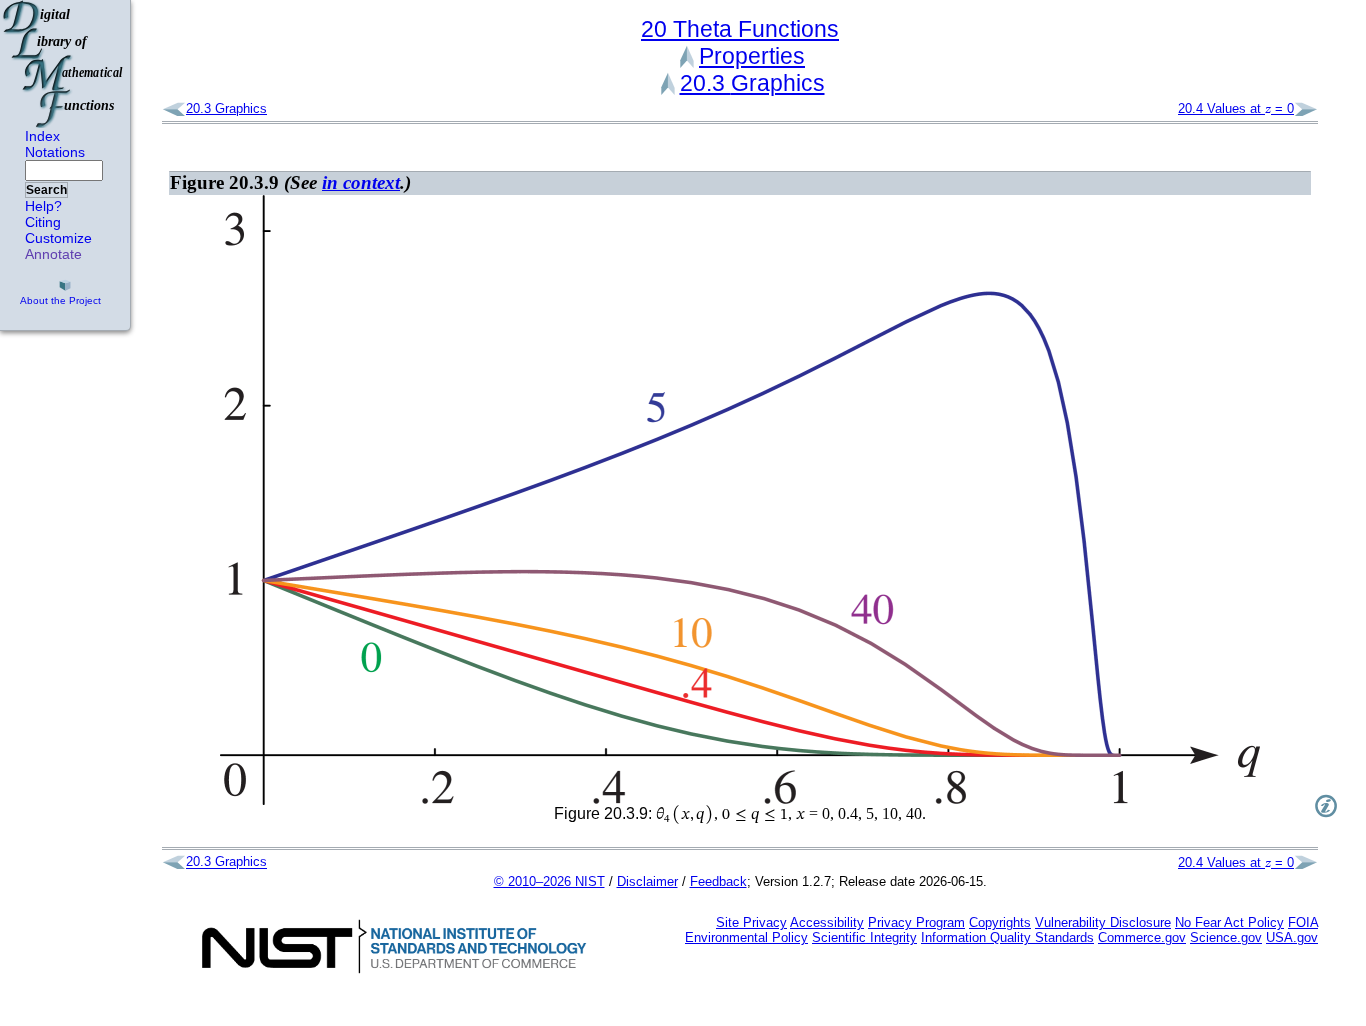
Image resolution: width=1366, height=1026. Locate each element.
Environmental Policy (746, 937)
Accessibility (827, 922)
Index (42, 136)
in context (361, 182)
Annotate (53, 254)
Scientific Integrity (864, 937)
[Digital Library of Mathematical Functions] (64, 64)
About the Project (60, 300)
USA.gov (1292, 937)
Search (46, 190)
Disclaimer (647, 881)
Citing (43, 222)
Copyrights (1000, 922)
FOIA (1303, 922)
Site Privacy (751, 922)
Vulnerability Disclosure (1103, 922)
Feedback (718, 881)
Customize (58, 238)
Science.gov (1226, 937)
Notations (55, 152)
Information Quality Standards (1007, 937)
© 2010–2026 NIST (549, 881)
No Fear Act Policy (1229, 922)
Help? (43, 206)
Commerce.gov (1142, 937)
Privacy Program (916, 922)
